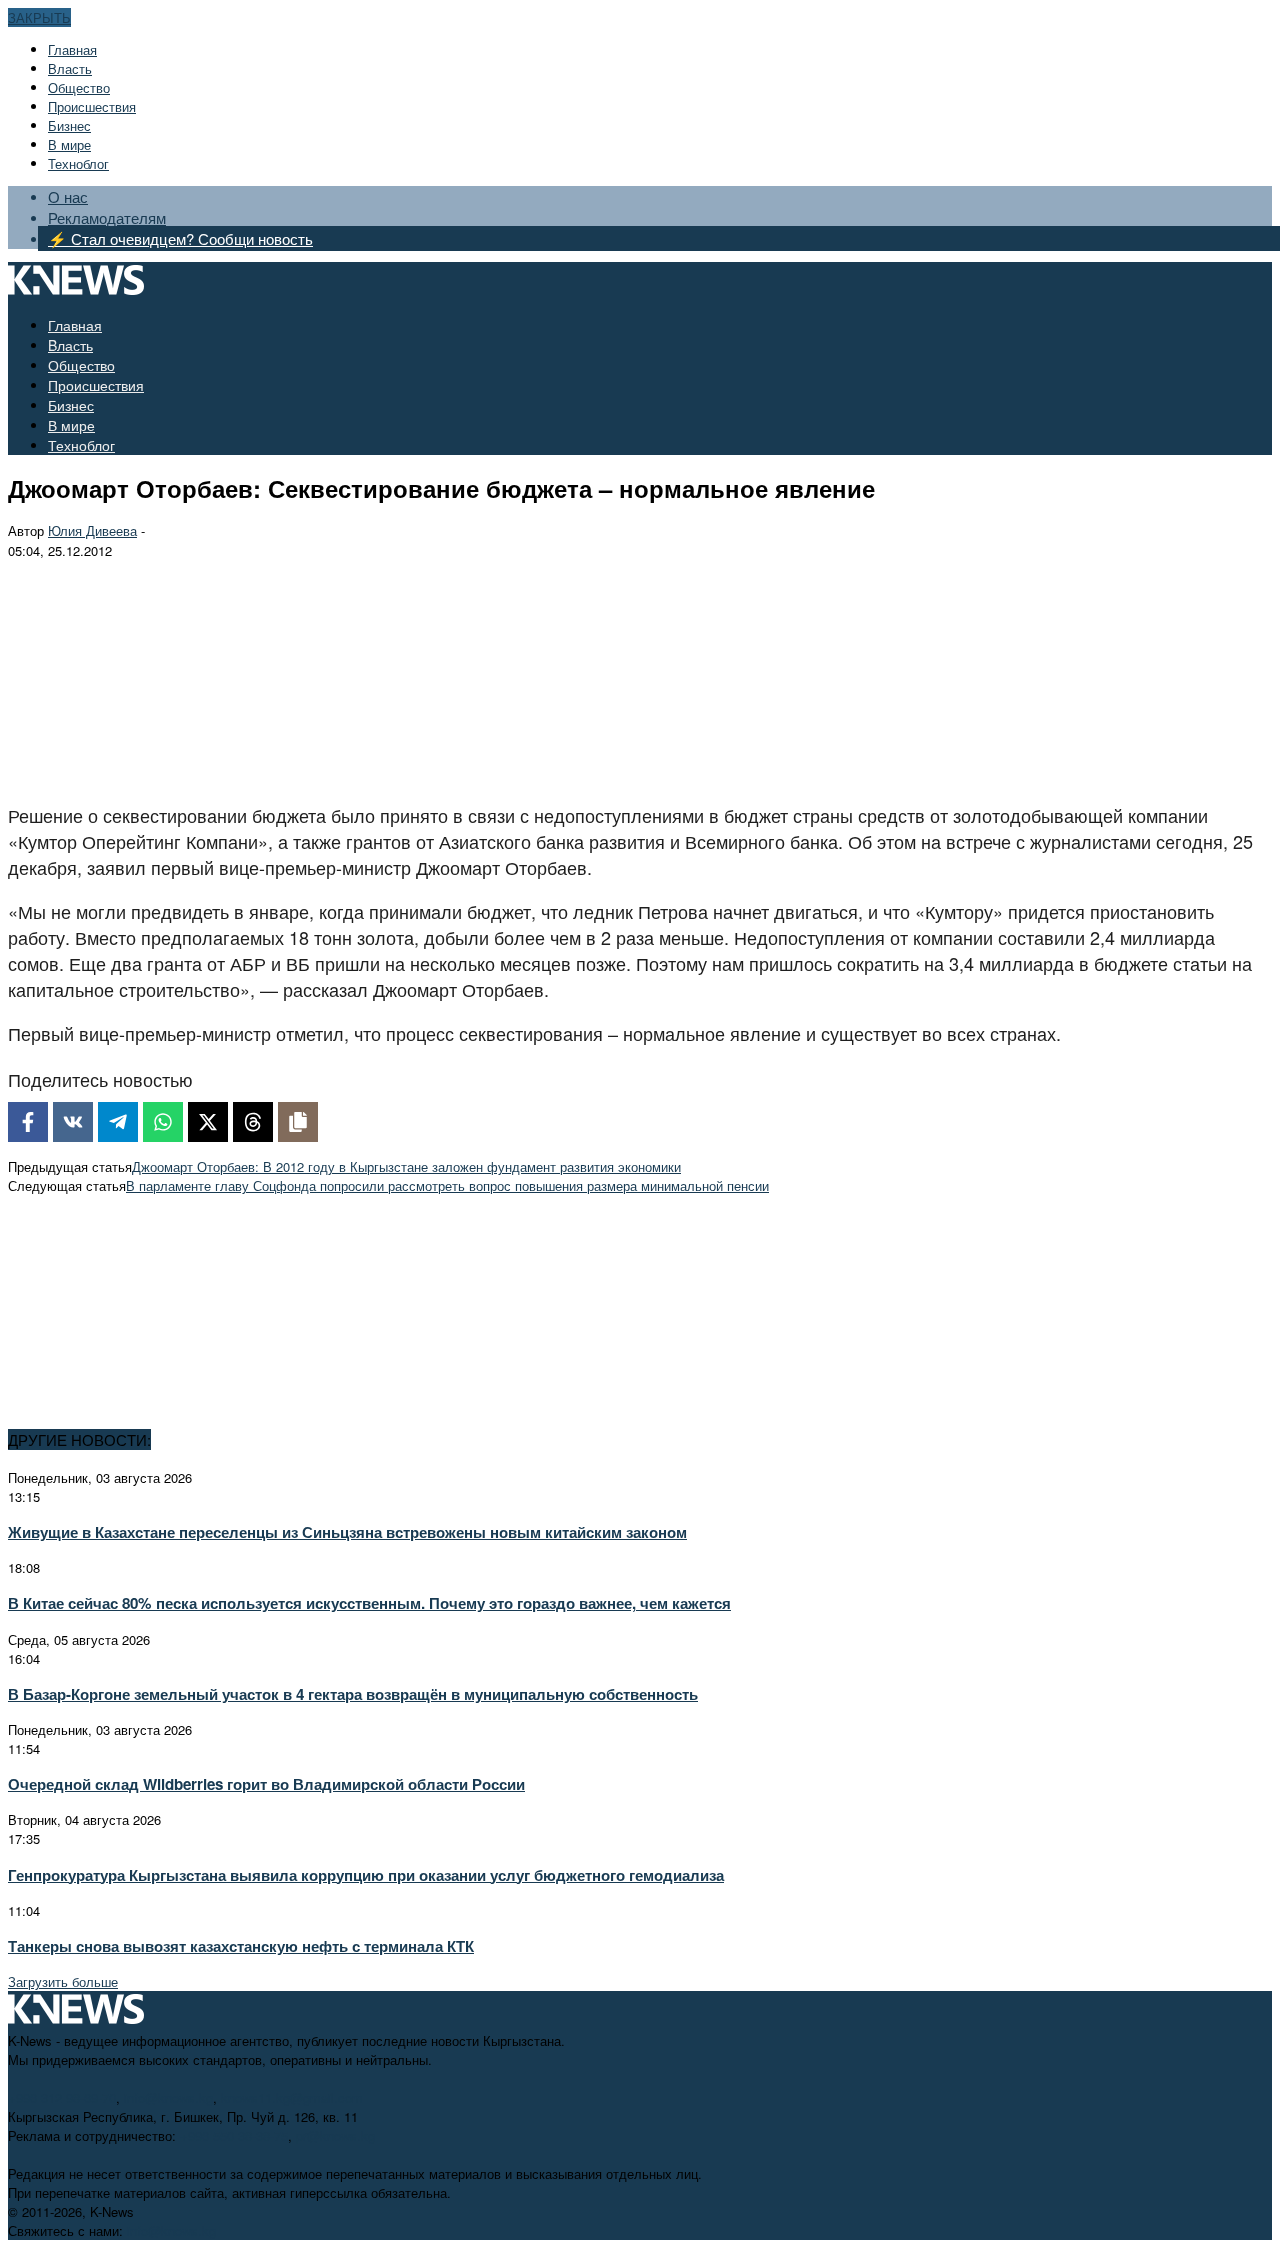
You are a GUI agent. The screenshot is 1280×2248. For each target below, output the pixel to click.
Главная (72, 49)
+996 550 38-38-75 (234, 2135)
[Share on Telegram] (118, 1122)
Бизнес (69, 125)
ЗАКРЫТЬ (39, 17)
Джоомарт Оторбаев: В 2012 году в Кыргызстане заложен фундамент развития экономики (406, 1166)
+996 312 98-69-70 (62, 2097)
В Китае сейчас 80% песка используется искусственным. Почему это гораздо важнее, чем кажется (369, 1603)
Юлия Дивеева (92, 530)
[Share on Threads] (253, 1122)
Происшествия (92, 106)
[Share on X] (208, 1122)
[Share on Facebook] (28, 1122)
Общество (79, 87)
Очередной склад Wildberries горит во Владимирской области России (266, 1784)
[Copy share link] (298, 1122)
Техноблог (78, 163)
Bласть (70, 68)
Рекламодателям (107, 217)
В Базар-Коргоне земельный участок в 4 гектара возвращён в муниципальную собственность (353, 1694)
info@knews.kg (168, 2097)
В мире (69, 144)
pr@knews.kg (335, 2135)
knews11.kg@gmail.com (292, 2097)
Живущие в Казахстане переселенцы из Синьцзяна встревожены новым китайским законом (347, 1532)
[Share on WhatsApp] (163, 1122)
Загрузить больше (63, 1981)
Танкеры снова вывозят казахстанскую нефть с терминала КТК (241, 1946)
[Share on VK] (73, 1122)
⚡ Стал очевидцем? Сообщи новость (180, 238)
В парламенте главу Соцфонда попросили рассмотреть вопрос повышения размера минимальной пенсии (447, 1185)
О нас (68, 196)
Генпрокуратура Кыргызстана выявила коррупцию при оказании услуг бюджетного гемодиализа (366, 1875)
